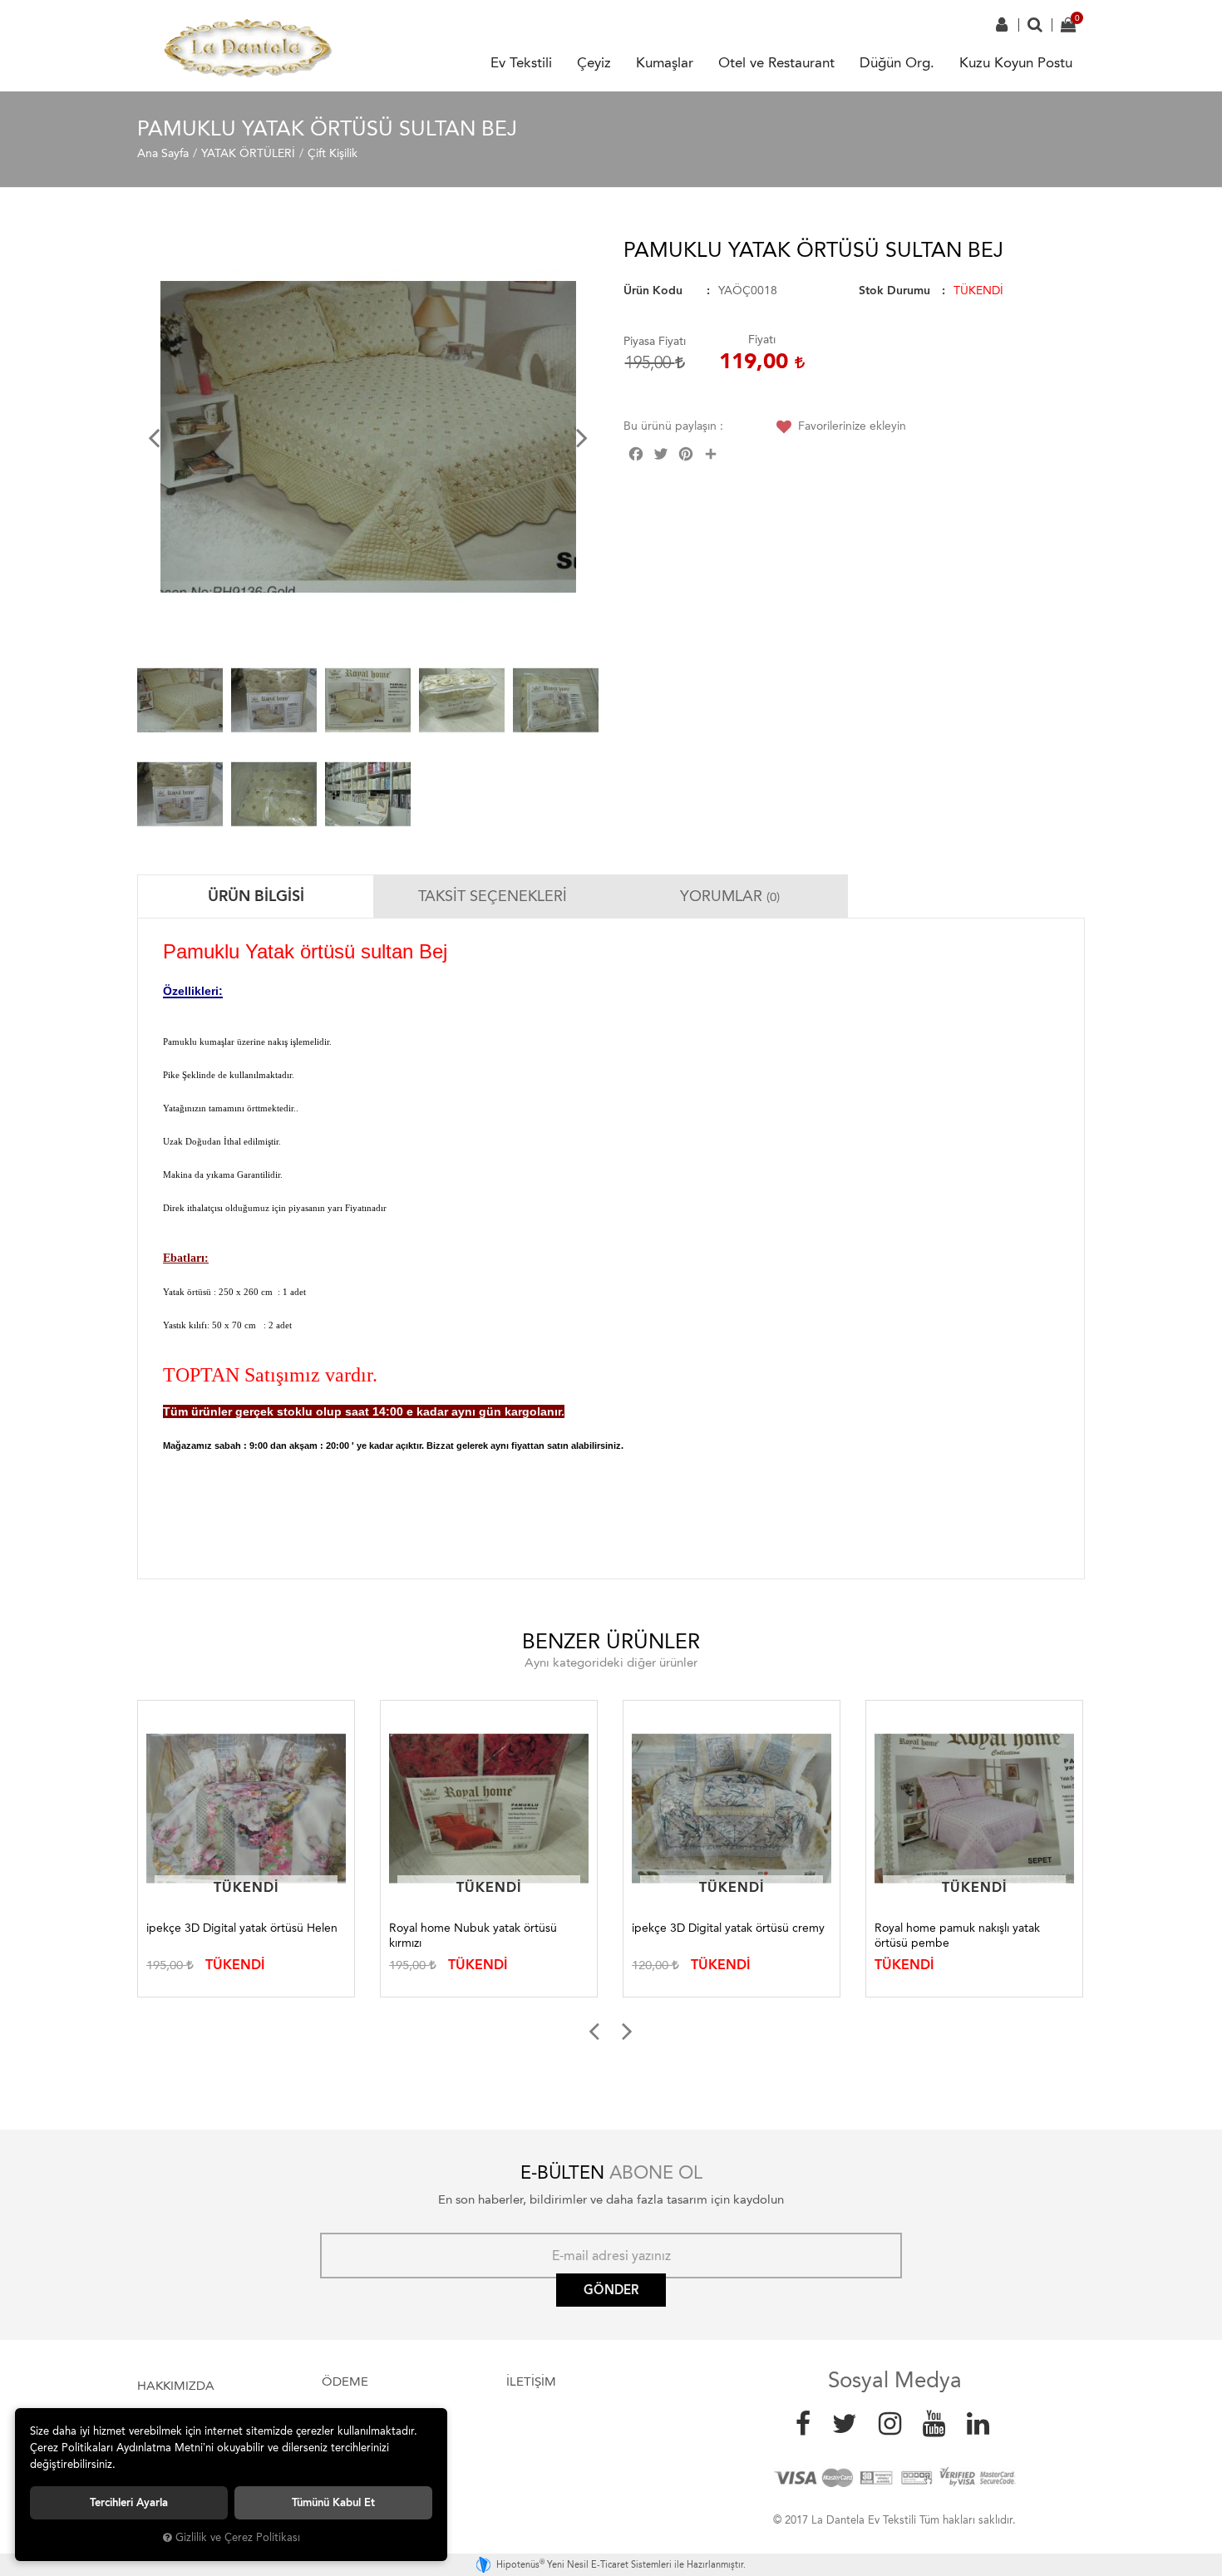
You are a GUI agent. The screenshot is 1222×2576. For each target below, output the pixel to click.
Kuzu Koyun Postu (1016, 62)
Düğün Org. (897, 62)
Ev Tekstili (521, 62)
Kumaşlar (665, 62)
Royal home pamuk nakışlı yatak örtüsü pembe (957, 1936)
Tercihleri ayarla (129, 2502)
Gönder (611, 2290)
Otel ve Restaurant (776, 62)
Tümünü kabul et (333, 2502)
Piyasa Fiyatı (655, 341)
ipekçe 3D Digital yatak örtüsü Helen (242, 1928)
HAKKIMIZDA (176, 2386)
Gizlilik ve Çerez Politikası (238, 2537)
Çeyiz (594, 62)
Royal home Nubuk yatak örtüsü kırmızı (473, 1936)
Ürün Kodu (653, 291)
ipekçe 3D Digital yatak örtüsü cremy (728, 1928)
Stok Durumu (894, 291)
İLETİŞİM (531, 2381)
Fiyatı (762, 340)
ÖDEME (345, 2381)
